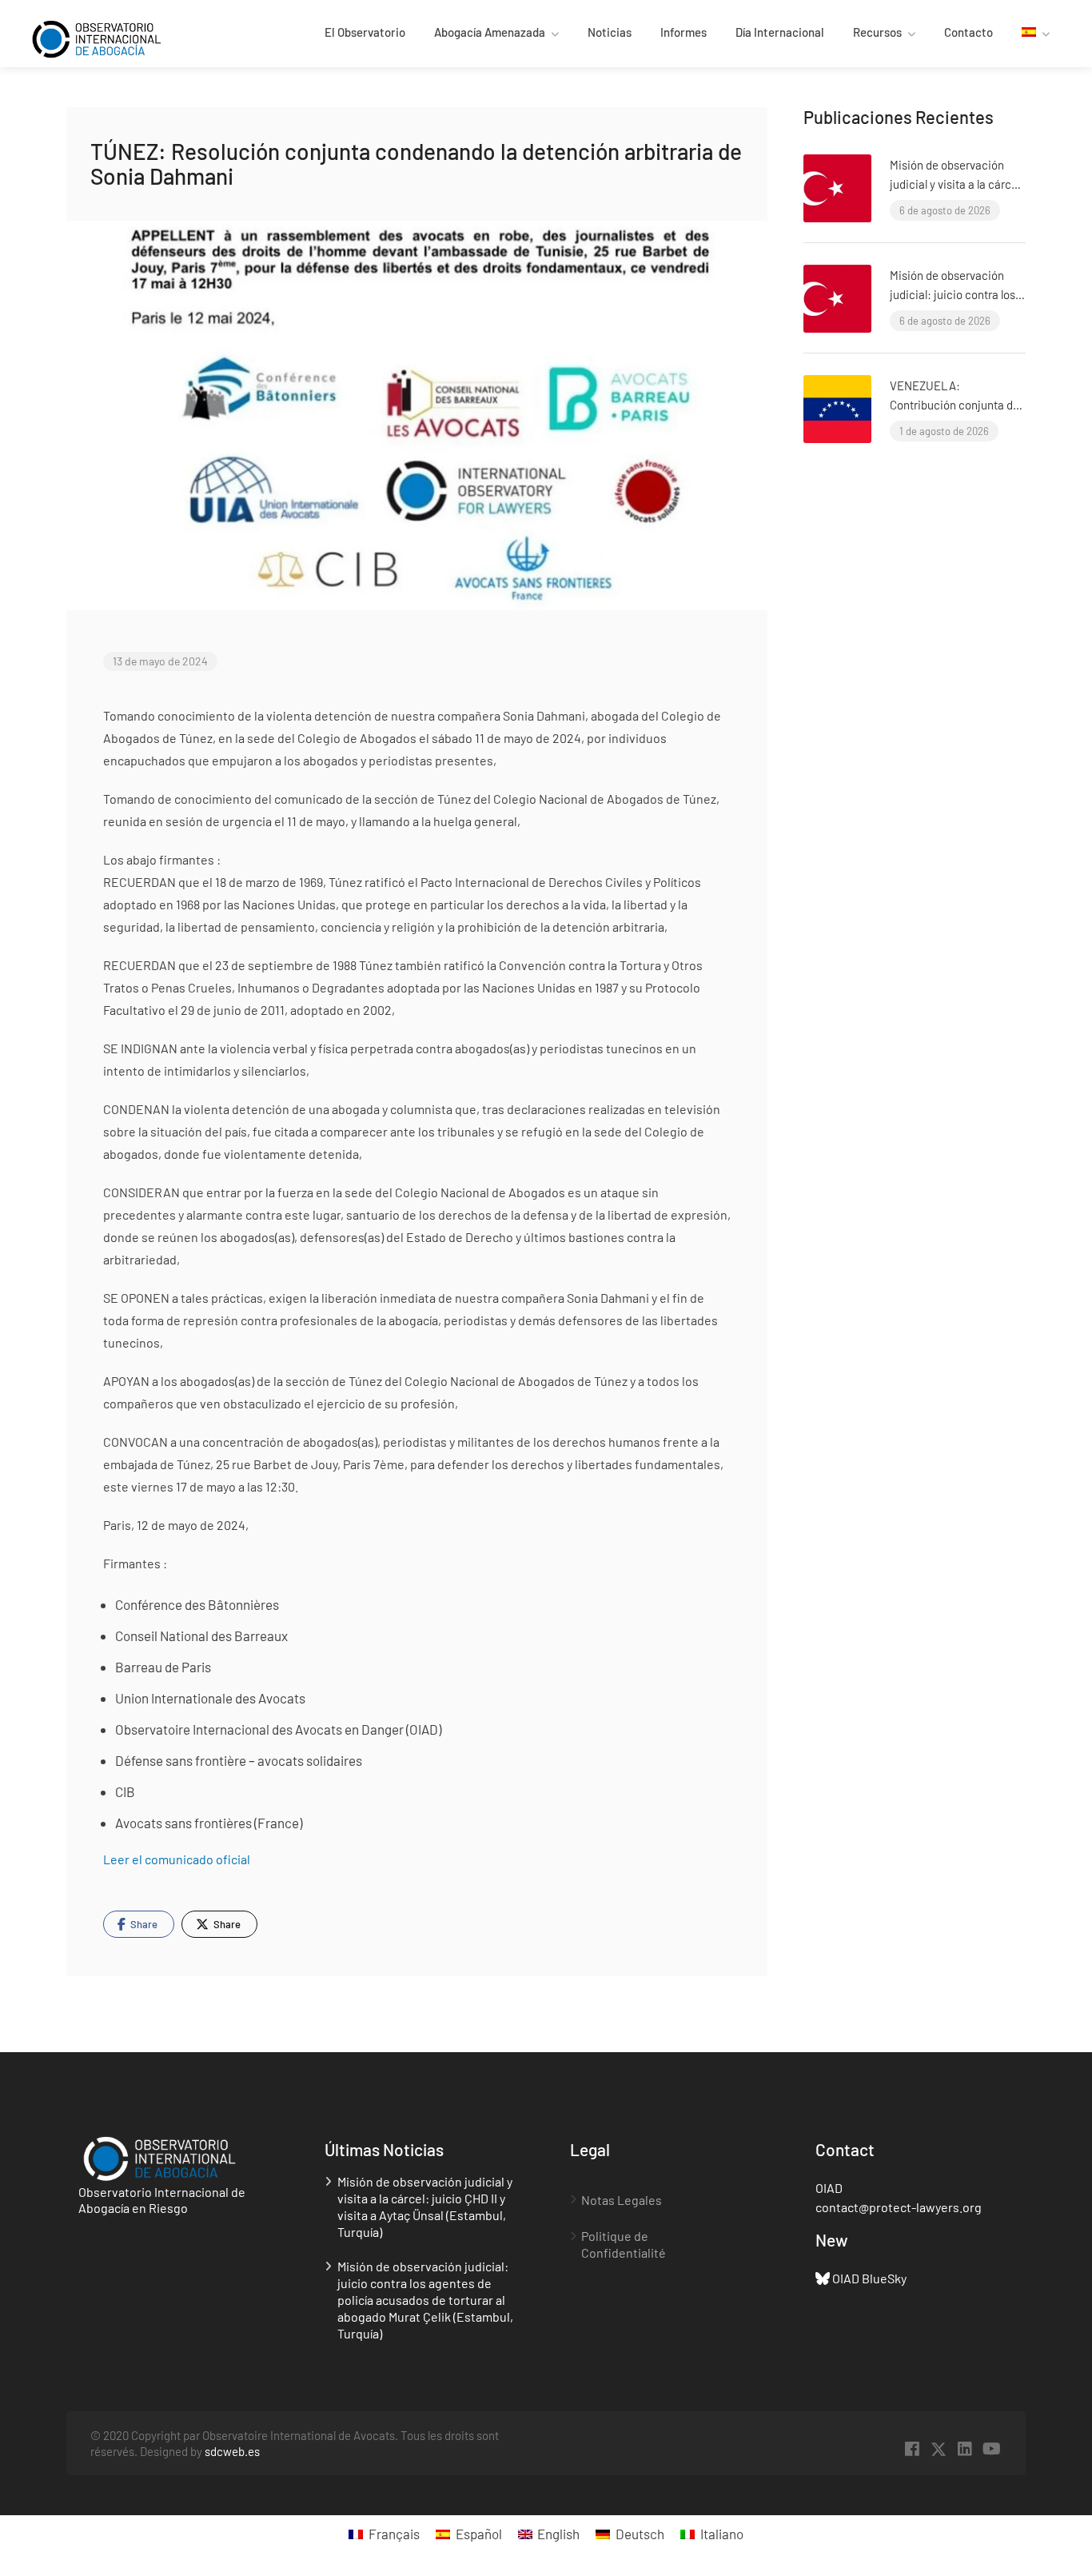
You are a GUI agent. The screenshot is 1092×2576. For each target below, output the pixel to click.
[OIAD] (111, 37)
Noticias (610, 32)
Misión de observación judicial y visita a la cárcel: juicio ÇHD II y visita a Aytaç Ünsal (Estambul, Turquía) (425, 2207)
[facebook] (913, 2449)
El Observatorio (365, 32)
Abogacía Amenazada (490, 32)
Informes (683, 32)
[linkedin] (965, 2449)
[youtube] (992, 2449)
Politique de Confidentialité (624, 2244)
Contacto (968, 32)
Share (143, 1924)
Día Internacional (780, 32)
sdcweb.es (232, 2451)
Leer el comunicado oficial (177, 1859)
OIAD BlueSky (869, 2278)
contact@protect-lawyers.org (899, 2207)
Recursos (877, 32)
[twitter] (939, 2449)
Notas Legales (622, 2200)
